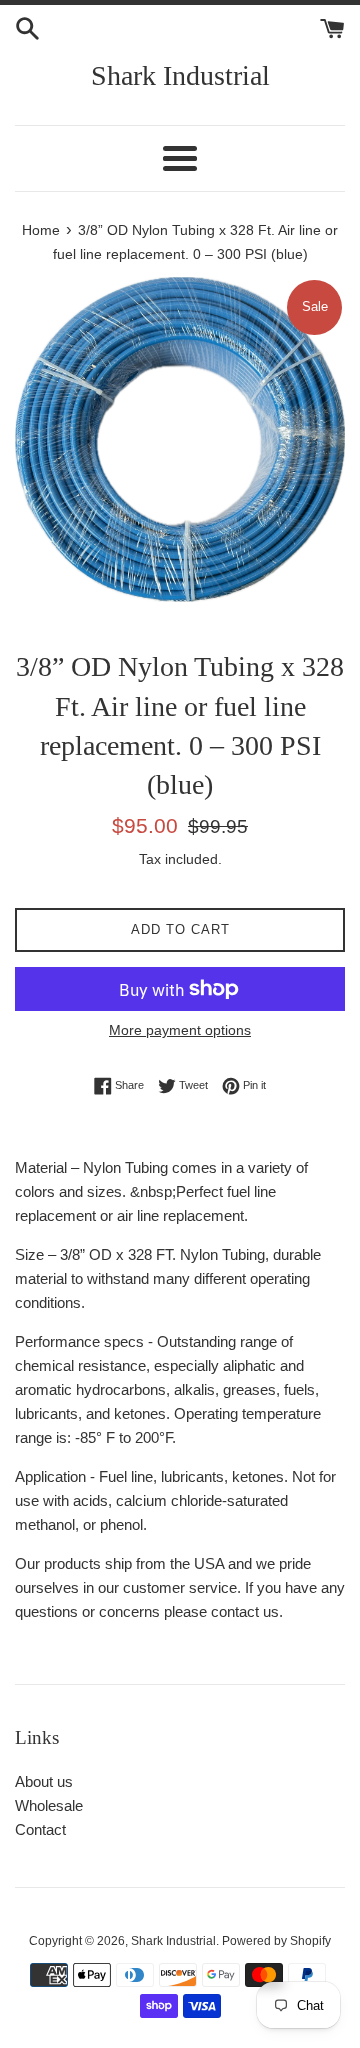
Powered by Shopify (276, 1941)
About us (44, 1781)
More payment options (180, 1030)
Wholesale (49, 1805)
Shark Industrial (180, 75)
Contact (40, 1829)
